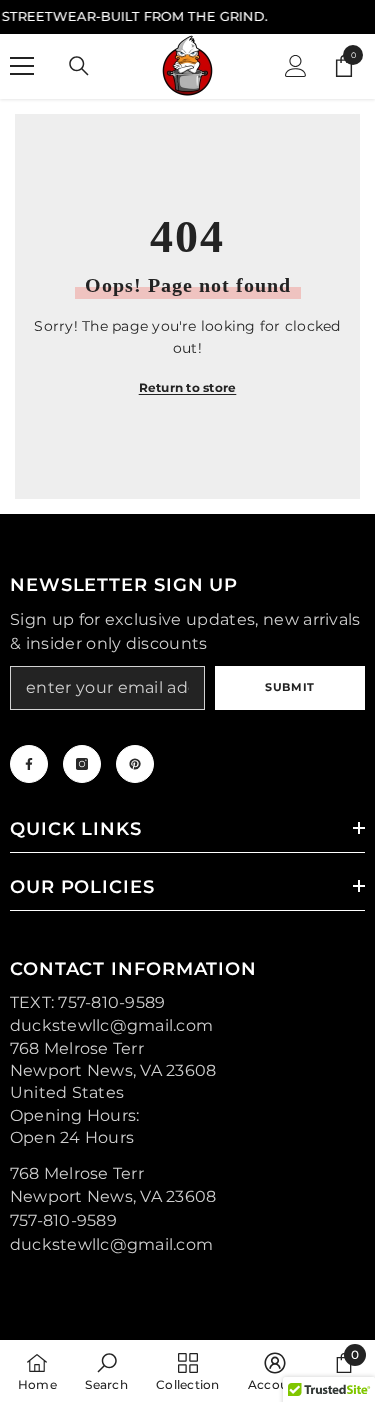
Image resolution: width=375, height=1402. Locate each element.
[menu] (22, 66)
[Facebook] (29, 764)
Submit (289, 687)
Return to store (188, 387)
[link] (106, 1371)
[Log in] (296, 66)
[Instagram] (82, 764)
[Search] (79, 66)
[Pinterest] (135, 764)
